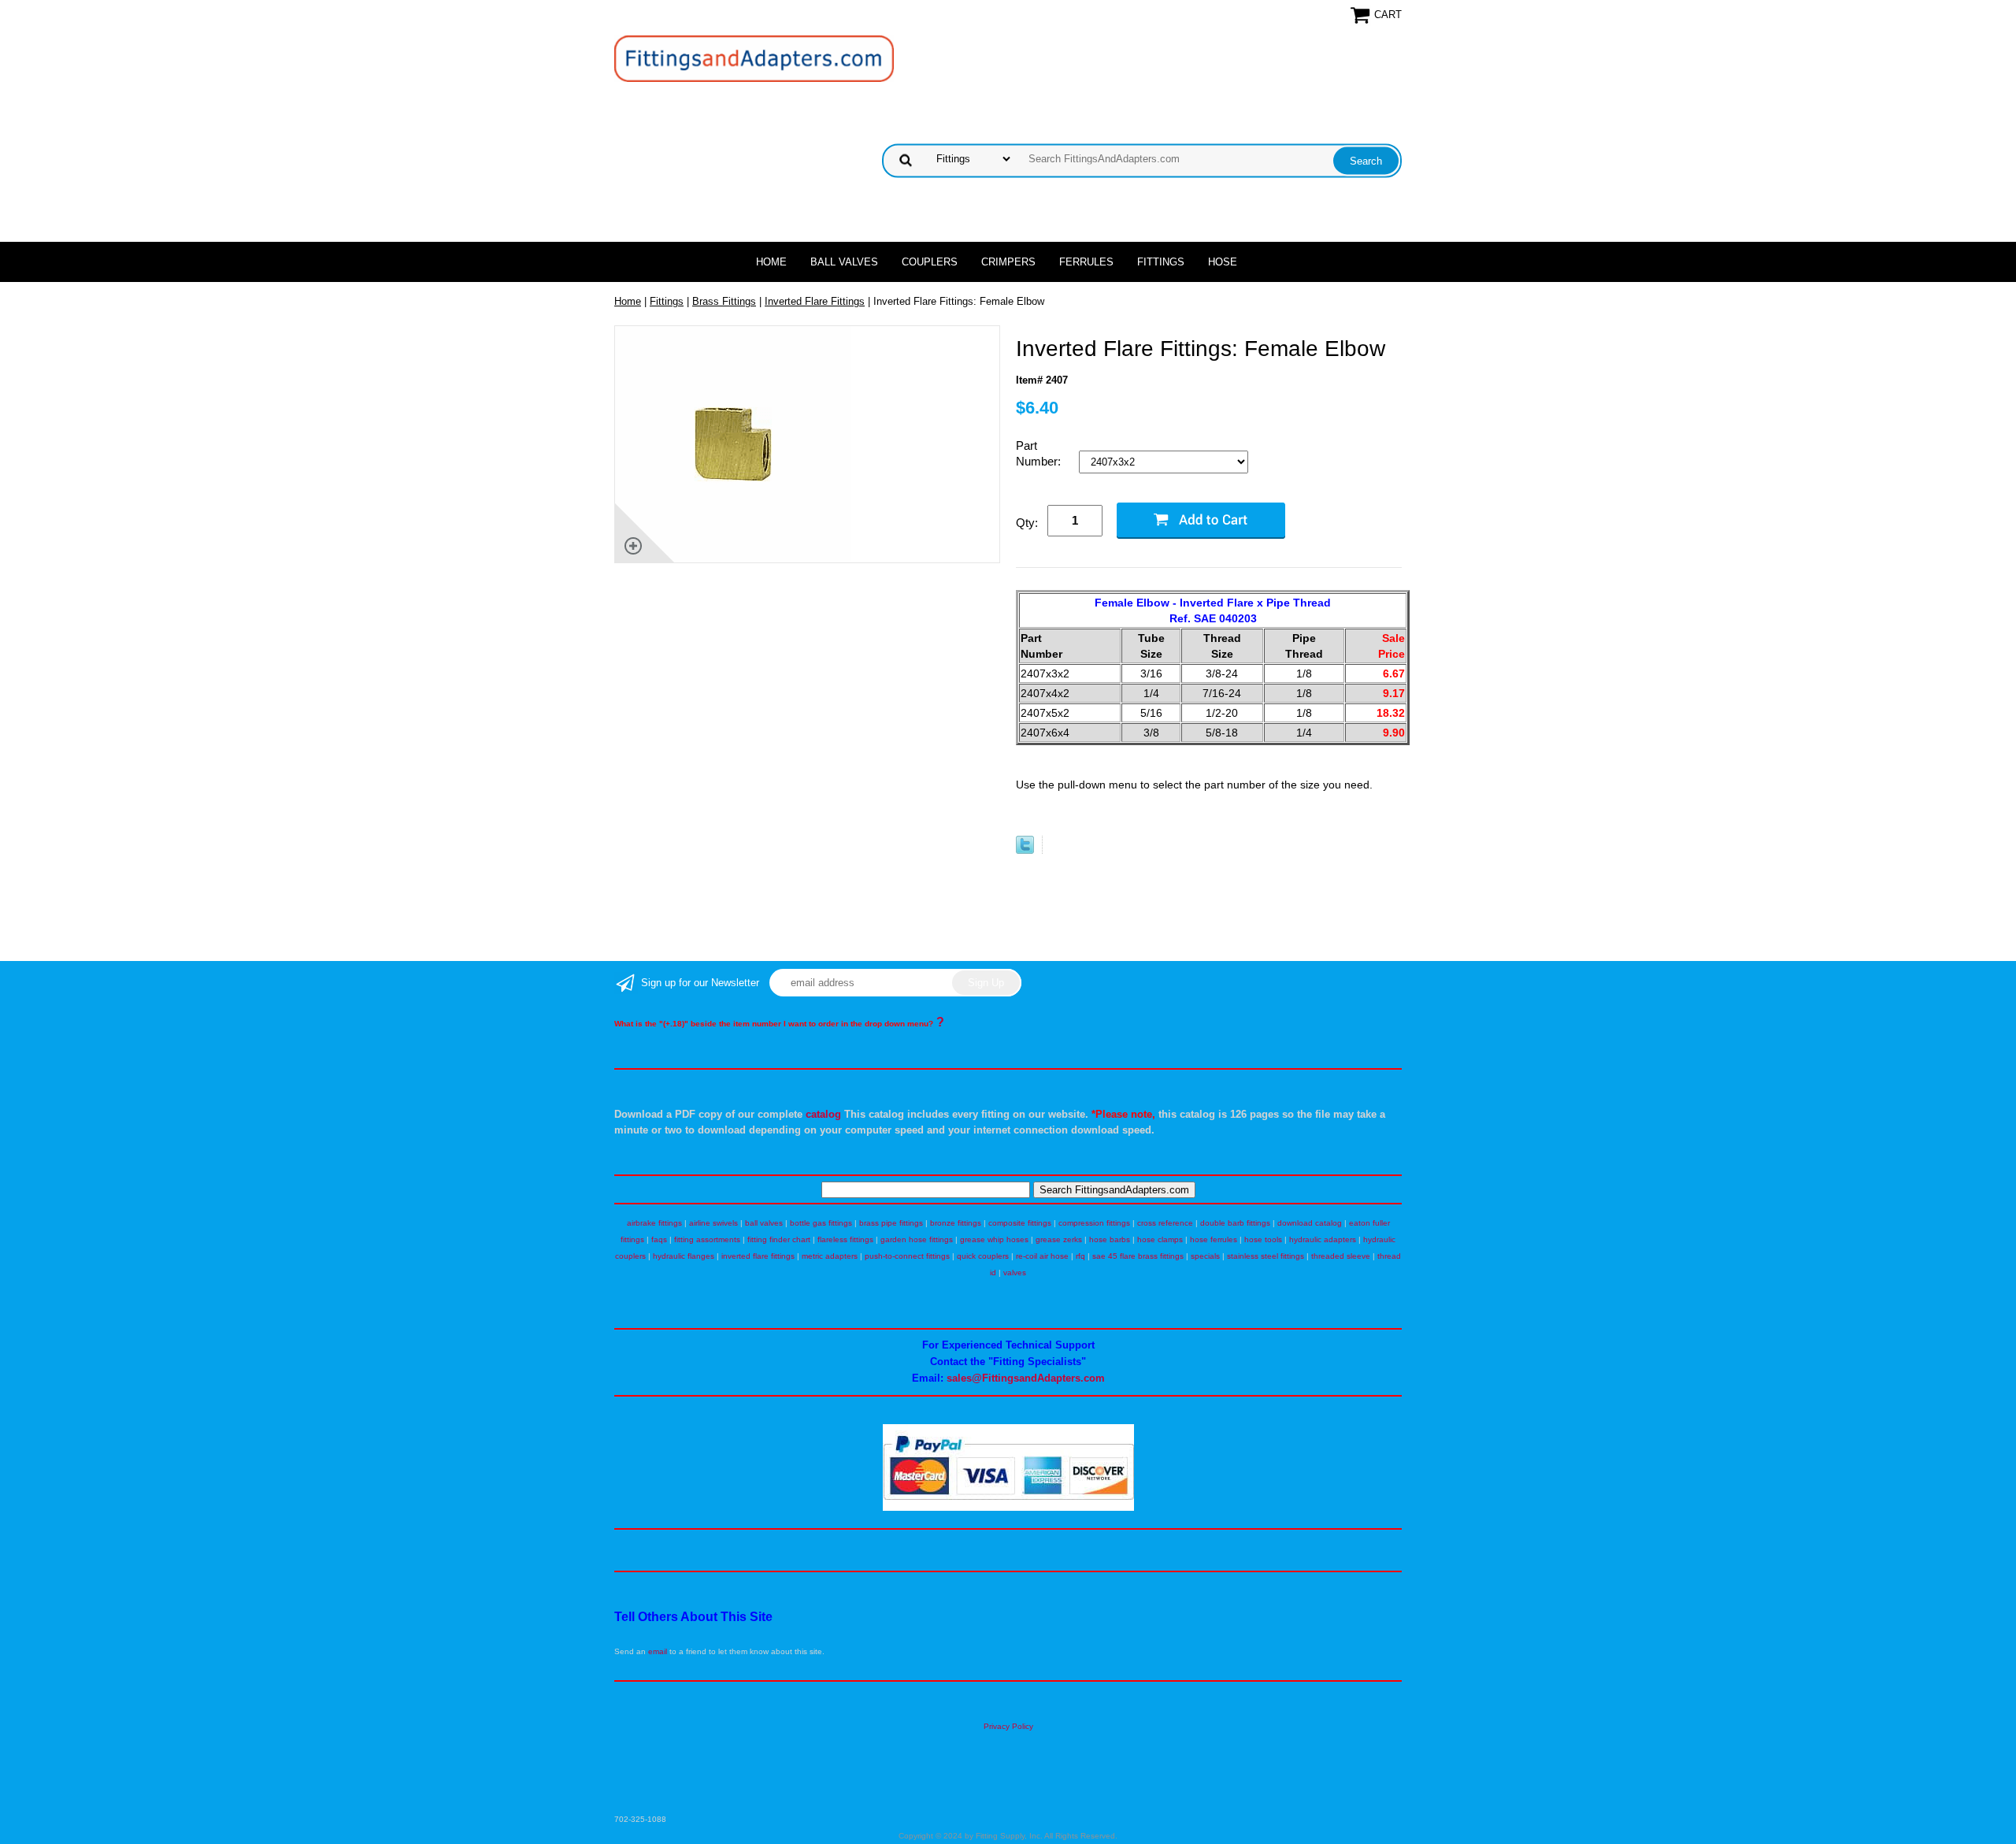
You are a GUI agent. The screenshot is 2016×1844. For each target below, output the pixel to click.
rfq (1080, 1256)
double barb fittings (1235, 1223)
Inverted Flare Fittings (815, 301)
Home (771, 262)
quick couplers (983, 1256)
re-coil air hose (1042, 1256)
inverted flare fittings (758, 1256)
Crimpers (1008, 262)
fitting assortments (707, 1239)
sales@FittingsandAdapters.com (1026, 1378)
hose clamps (1160, 1239)
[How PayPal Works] (1008, 1508)
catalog (823, 1114)
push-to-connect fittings (907, 1256)
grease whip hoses (994, 1239)
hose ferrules (1214, 1239)
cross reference (1165, 1223)
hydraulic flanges (684, 1256)
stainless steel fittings (1266, 1256)
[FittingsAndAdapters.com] (754, 58)
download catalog (1310, 1223)
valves (1015, 1273)
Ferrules (1086, 262)
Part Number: (1040, 453)
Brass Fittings (724, 301)
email (658, 1651)
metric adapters (830, 1256)
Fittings (1161, 262)
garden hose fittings (917, 1239)
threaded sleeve (1341, 1256)
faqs (659, 1239)
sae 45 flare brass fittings (1138, 1256)
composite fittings (1020, 1223)
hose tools (1263, 1239)
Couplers (930, 262)
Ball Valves (844, 262)
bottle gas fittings (821, 1223)
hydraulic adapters (1323, 1239)
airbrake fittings (654, 1223)
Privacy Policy (1008, 1726)
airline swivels (713, 1223)
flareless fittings (845, 1239)
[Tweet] (1025, 850)
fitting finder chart (779, 1239)
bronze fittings (956, 1223)
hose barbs (1110, 1239)
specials (1205, 1256)
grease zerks (1059, 1239)
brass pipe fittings (891, 1223)
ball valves (764, 1223)
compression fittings (1094, 1223)
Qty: (1027, 523)
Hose (1223, 262)
